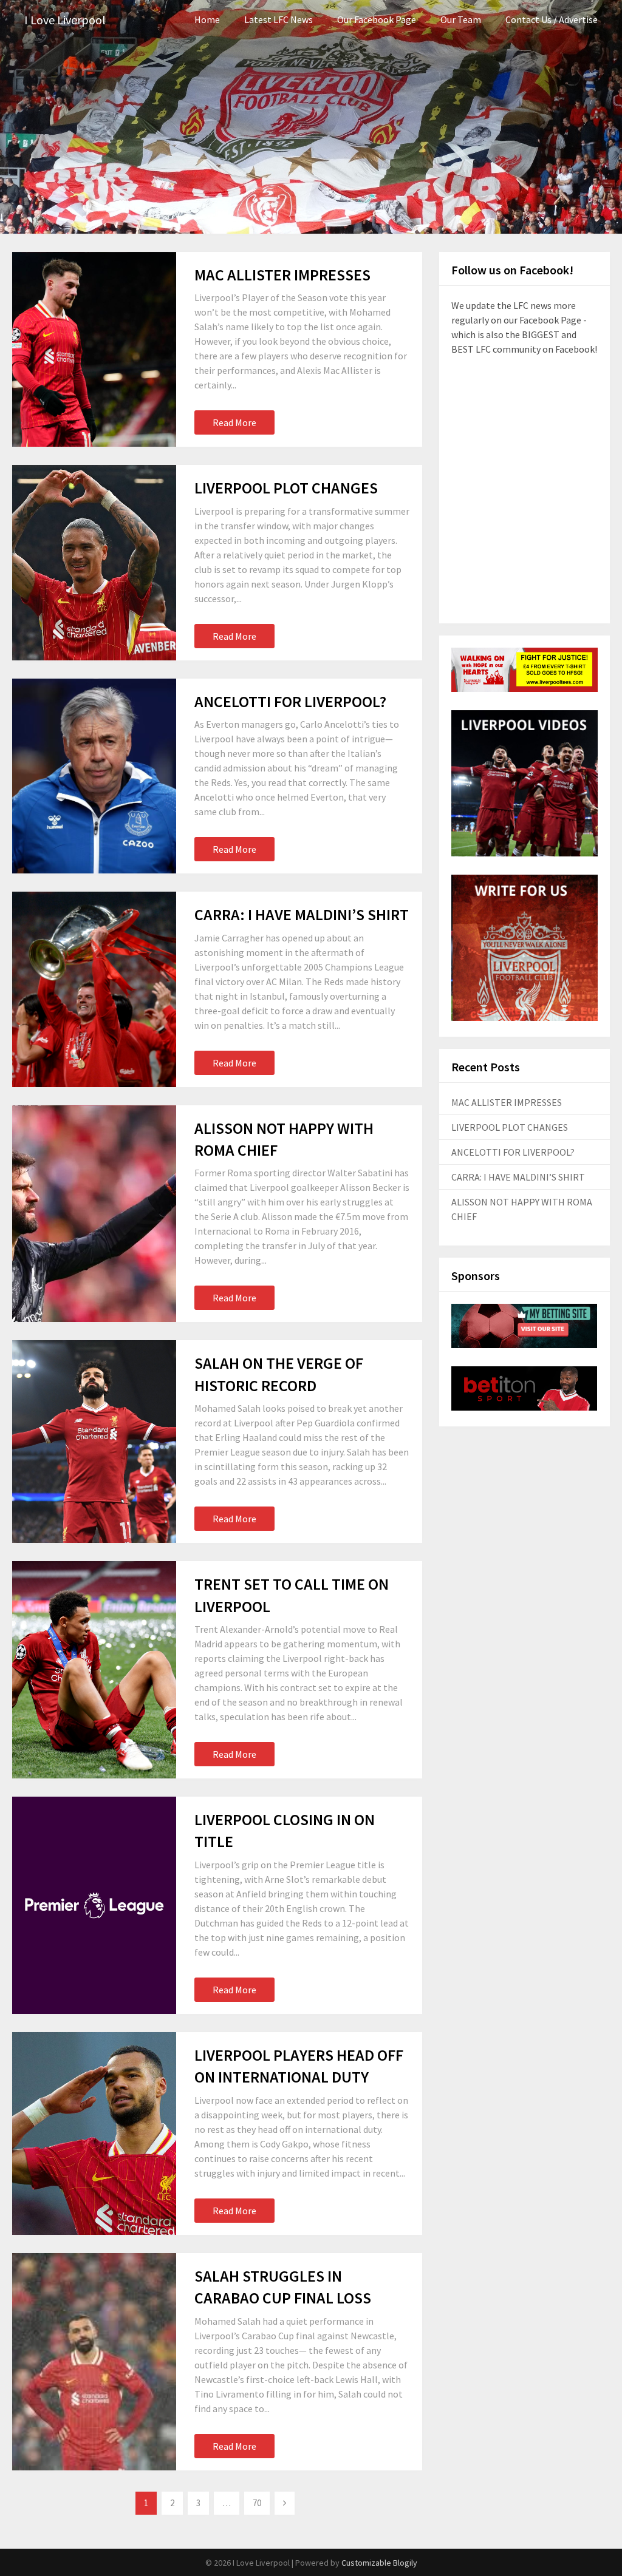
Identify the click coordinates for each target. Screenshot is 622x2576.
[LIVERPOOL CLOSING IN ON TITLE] (94, 1905)
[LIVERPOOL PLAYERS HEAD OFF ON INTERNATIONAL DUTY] (94, 2134)
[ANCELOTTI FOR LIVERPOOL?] (94, 776)
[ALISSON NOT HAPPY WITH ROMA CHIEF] (94, 1214)
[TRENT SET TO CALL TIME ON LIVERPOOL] (94, 1670)
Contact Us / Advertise (552, 19)
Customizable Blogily (379, 2563)
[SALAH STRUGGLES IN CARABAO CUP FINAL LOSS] (94, 2362)
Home (207, 19)
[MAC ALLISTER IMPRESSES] (94, 349)
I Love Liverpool (65, 20)
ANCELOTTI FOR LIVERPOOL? (290, 701)
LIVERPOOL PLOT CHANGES (286, 488)
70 (257, 2503)
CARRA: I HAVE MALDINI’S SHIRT (302, 914)
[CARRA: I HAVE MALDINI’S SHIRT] (94, 989)
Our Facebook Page (377, 19)
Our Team (461, 19)
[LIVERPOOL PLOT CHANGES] (94, 562)
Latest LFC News (279, 19)
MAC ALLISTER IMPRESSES (282, 275)
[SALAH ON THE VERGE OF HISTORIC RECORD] (94, 1442)
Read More (234, 422)
